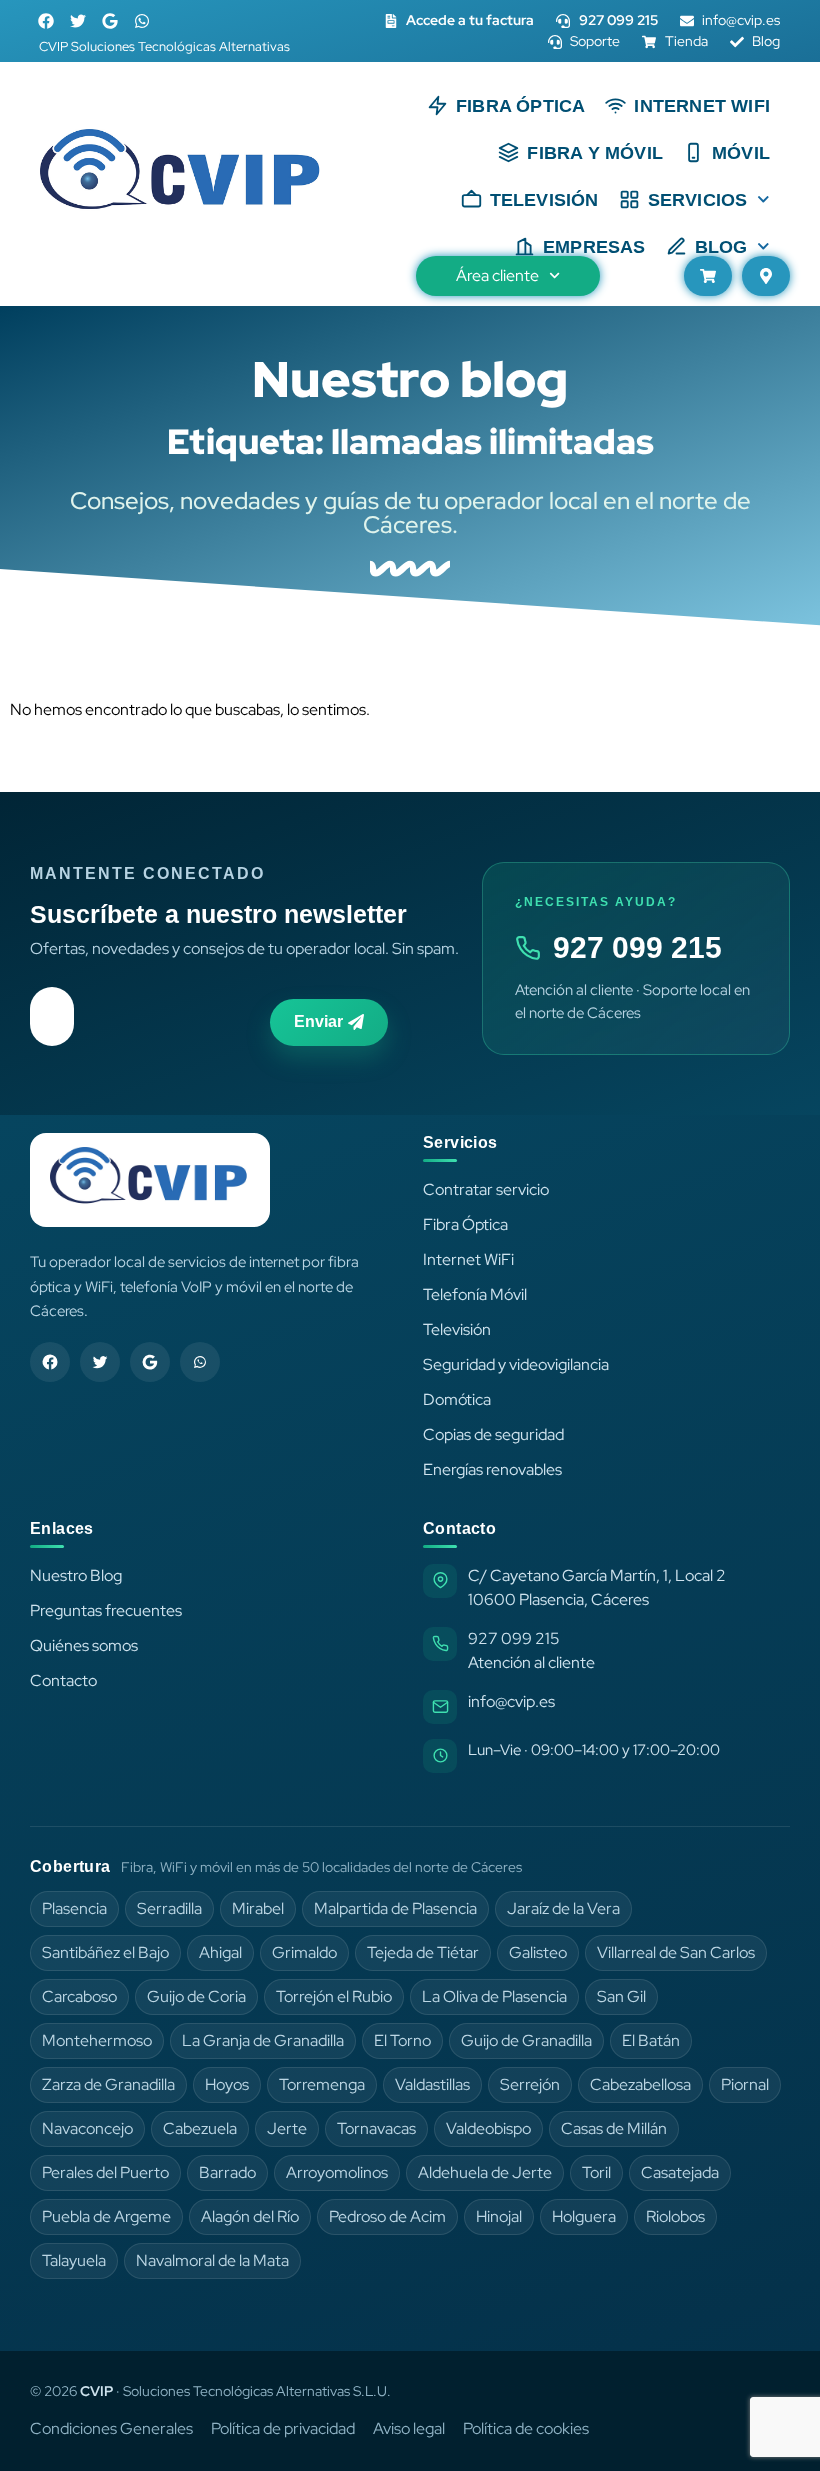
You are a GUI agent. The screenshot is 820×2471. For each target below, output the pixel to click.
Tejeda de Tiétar (423, 1952)
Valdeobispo (488, 2128)
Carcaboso (79, 1996)
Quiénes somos (84, 1645)
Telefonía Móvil (475, 1294)
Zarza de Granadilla (108, 2084)
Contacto (63, 1680)
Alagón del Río (250, 2216)
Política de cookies (526, 2428)
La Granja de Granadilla (263, 2040)
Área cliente (497, 275)
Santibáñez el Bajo (105, 1952)
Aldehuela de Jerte (485, 2172)
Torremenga (322, 2084)
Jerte (287, 2128)
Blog (721, 247)
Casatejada (680, 2172)
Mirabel (258, 1908)
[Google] (110, 21)
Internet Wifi (702, 106)
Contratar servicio (486, 1189)
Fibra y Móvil (595, 153)
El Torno (402, 2040)
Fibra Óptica (520, 106)
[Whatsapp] (142, 21)
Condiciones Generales (111, 2428)
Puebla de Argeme (106, 2216)
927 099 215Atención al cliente (531, 1650)
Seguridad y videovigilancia (516, 1364)
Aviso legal (409, 2428)
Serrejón (530, 2084)
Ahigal (220, 1952)
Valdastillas (432, 2084)
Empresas (594, 247)
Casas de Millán (614, 2128)
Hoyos (227, 2084)
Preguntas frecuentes (106, 1610)
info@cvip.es (511, 1701)
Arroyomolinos (337, 2172)
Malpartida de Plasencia (395, 1908)
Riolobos (675, 2216)
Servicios (698, 200)
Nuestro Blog (76, 1575)
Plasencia (74, 1908)
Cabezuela (200, 2128)
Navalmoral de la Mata (212, 2260)
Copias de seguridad (493, 1434)
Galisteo (538, 1952)
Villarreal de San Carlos (676, 1952)
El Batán (651, 2040)
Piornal (745, 2084)
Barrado (227, 2172)
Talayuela (74, 2260)
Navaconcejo (87, 2128)
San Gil (621, 1996)
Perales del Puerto (105, 2172)
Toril (596, 2172)
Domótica (457, 1399)
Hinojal (499, 2216)
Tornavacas (376, 2128)
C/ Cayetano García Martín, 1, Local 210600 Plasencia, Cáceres (597, 1587)
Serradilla (169, 1908)
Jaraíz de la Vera (563, 1908)
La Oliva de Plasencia (494, 1996)
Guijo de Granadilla (526, 2040)
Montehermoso (97, 2040)
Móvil (741, 153)
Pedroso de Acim (387, 2216)
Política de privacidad (283, 2428)
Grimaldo (304, 1952)
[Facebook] (46, 21)
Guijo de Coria (196, 1996)
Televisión (544, 200)
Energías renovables (492, 1469)
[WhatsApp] (200, 1362)
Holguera (584, 2216)
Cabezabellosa (640, 2084)
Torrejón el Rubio (334, 1996)
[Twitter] (78, 21)
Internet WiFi (468, 1259)
